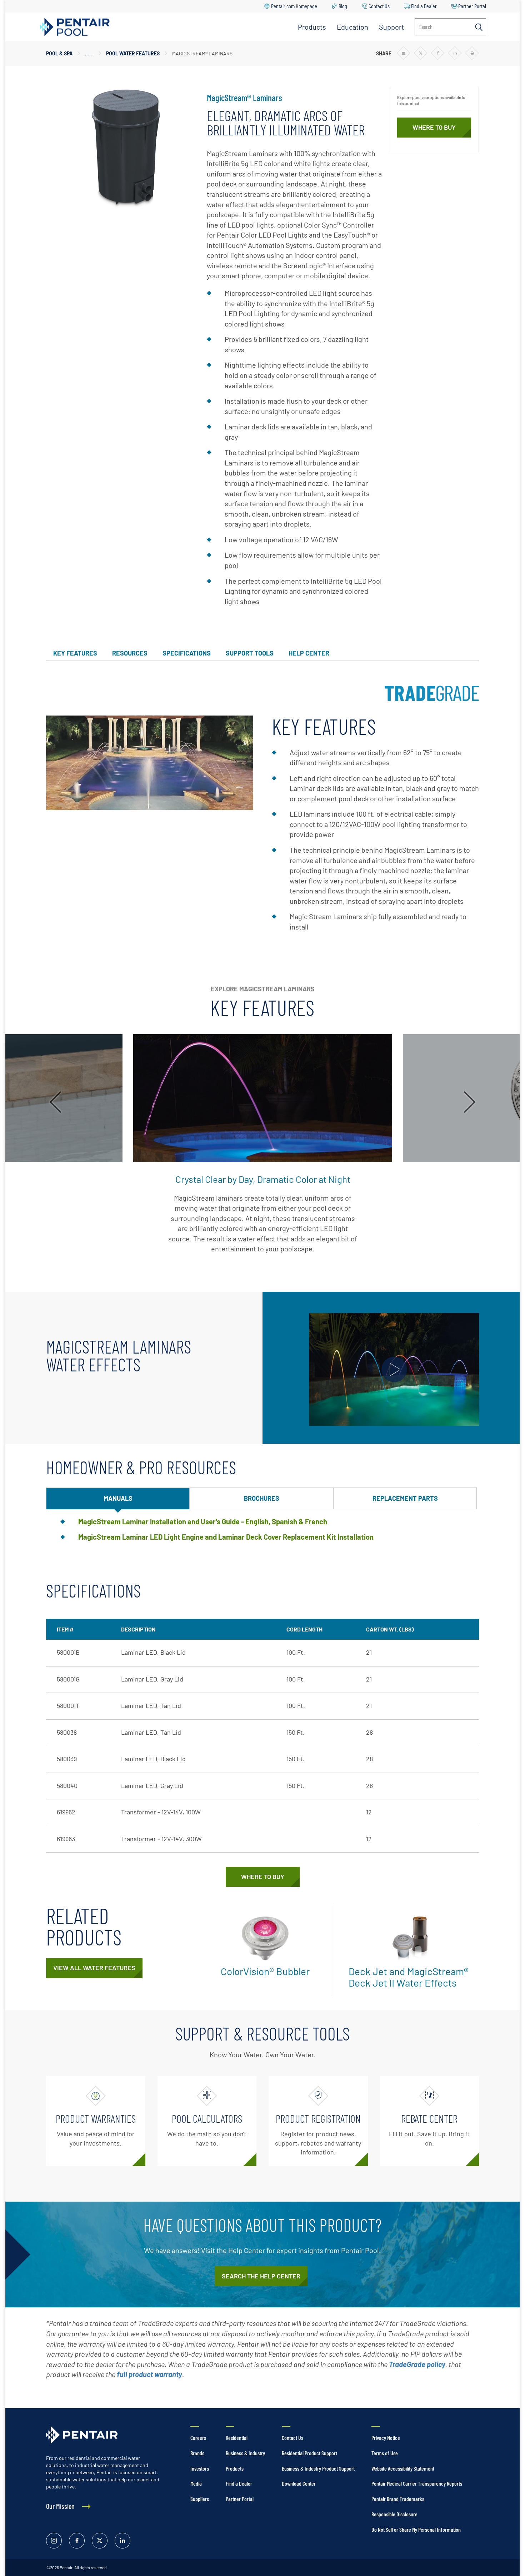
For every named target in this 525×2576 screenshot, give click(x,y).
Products (312, 27)
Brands (197, 2453)
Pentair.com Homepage (294, 6)
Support (391, 27)
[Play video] (394, 1370)
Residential (237, 2438)
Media (196, 2483)
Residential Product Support (309, 2453)
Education (352, 27)
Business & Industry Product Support (318, 2468)
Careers (198, 2438)
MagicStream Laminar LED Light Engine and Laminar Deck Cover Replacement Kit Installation (226, 1537)
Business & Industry (245, 2453)
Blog (343, 6)
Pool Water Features (133, 53)
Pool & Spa (59, 53)
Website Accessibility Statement (403, 2468)
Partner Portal (472, 6)
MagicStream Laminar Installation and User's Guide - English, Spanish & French (203, 1521)
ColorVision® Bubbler (265, 1971)
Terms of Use (385, 2453)
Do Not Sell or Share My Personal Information (416, 2529)
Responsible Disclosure (394, 2514)
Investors (200, 2468)
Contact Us (379, 6)
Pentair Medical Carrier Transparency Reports (417, 2483)
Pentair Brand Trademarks (398, 2499)
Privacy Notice (386, 2438)
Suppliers (200, 2499)
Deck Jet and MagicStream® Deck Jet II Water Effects (409, 1977)
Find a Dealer (424, 6)
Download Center (299, 2483)
